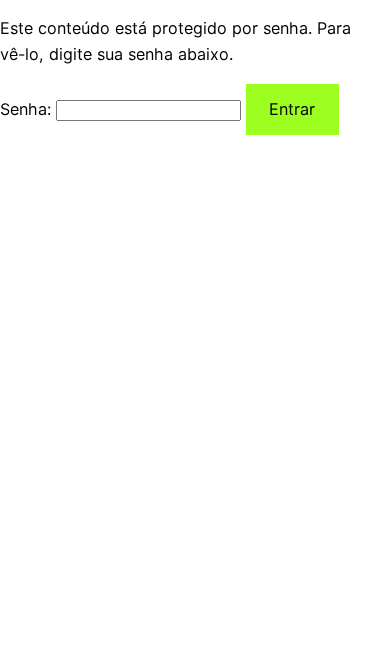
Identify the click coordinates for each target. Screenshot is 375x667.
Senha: (28, 109)
